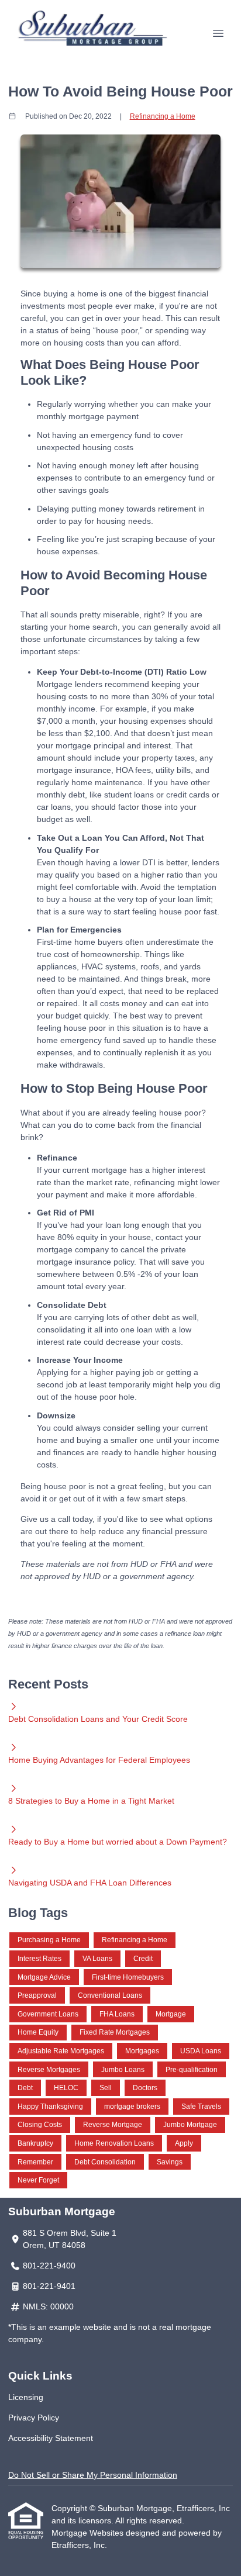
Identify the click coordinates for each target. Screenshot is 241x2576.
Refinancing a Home (163, 116)
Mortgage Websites (89, 2533)
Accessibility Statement (51, 2438)
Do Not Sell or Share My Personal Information (93, 2475)
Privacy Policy (34, 2418)
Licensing (26, 2397)
